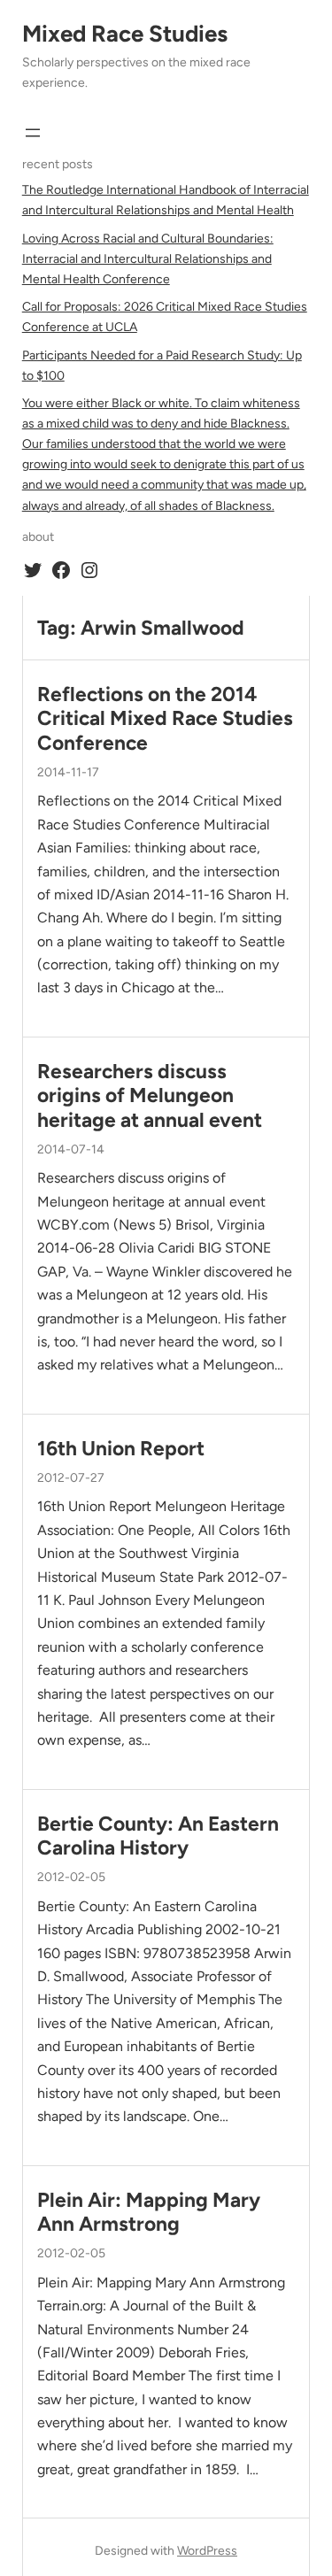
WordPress (207, 2551)
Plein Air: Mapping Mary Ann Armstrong (149, 2212)
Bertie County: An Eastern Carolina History (158, 1836)
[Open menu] (33, 133)
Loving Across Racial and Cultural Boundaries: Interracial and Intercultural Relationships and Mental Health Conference (148, 259)
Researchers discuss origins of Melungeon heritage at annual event (150, 1096)
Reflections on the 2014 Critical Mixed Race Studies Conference (165, 719)
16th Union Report (121, 1449)
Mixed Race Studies (125, 34)
